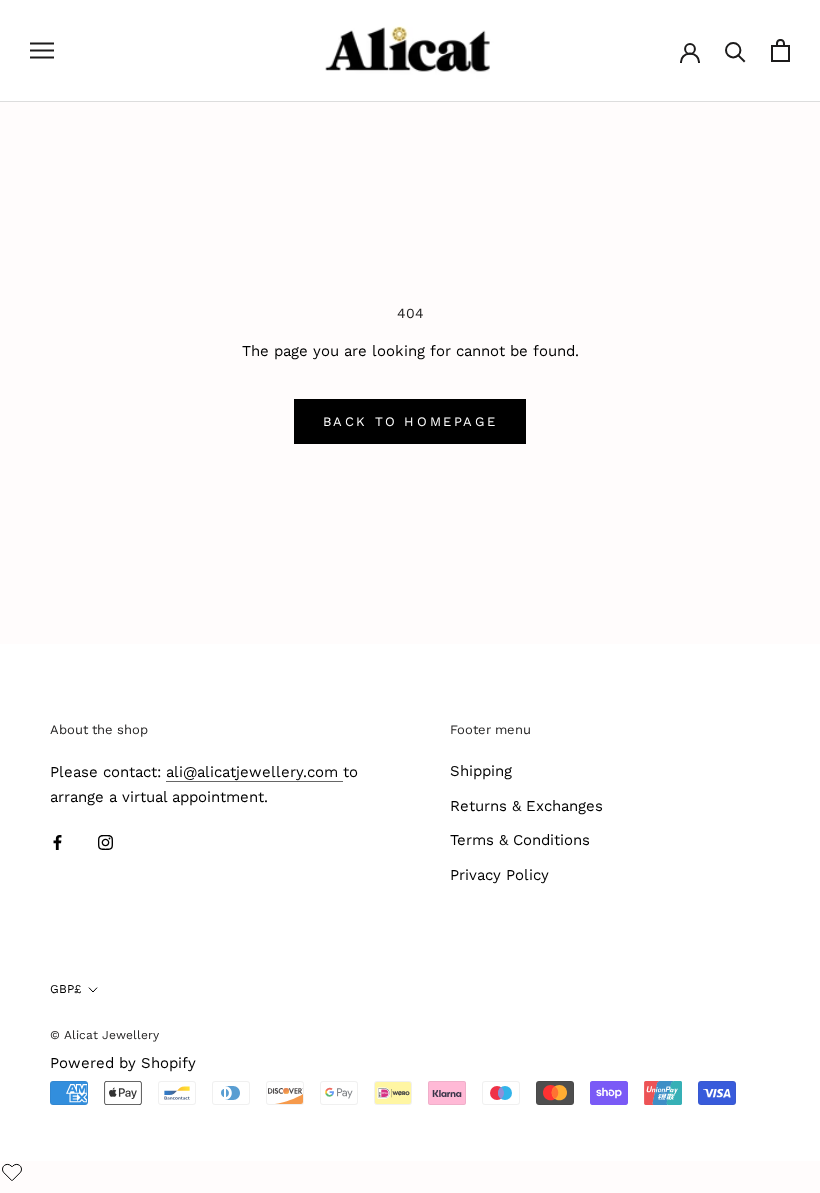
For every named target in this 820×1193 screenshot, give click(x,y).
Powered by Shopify (123, 1063)
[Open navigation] (42, 50)
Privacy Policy (499, 875)
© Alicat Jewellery (104, 1035)
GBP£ (65, 989)
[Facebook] (57, 842)
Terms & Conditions (520, 840)
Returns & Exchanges (526, 806)
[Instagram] (105, 842)
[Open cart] (780, 50)
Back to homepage (410, 421)
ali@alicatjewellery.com (254, 772)
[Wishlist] (14, 1174)
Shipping (481, 771)
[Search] (735, 50)
